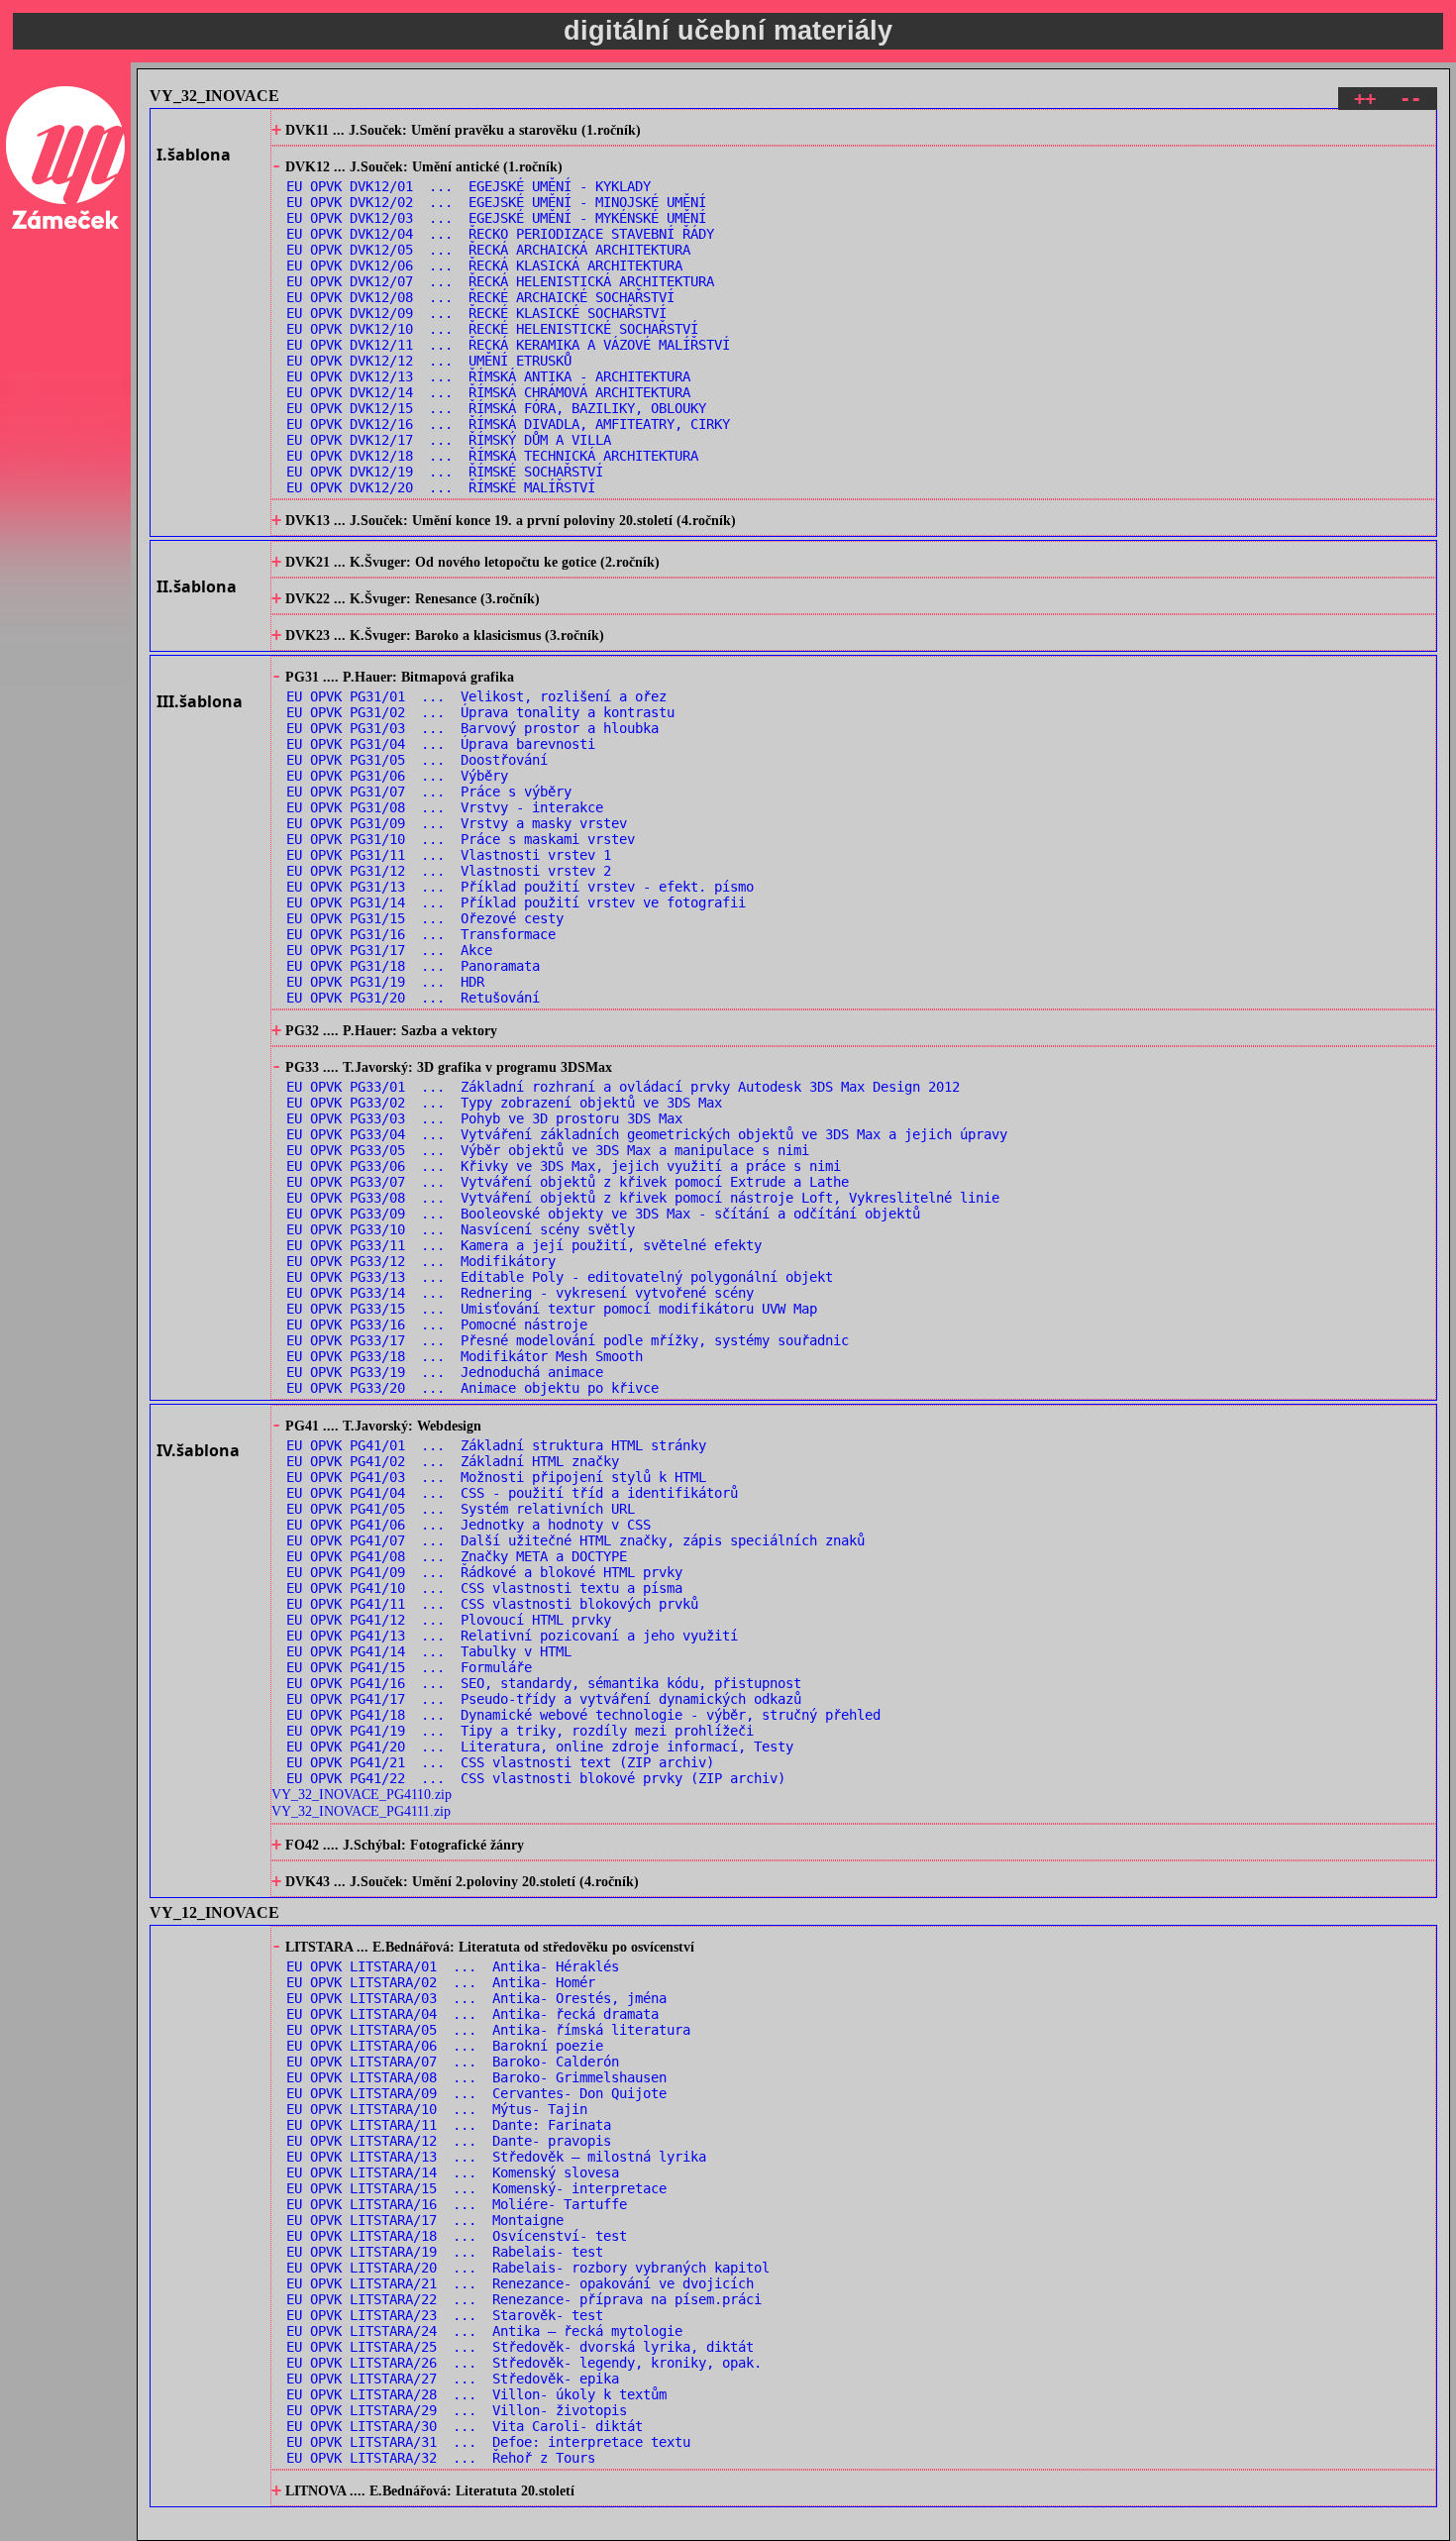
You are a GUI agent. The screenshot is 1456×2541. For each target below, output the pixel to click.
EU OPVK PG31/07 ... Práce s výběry (429, 792)
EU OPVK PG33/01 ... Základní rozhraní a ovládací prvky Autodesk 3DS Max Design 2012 (623, 1087)
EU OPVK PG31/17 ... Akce (389, 950)
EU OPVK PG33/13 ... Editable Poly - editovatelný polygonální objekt (560, 1277)
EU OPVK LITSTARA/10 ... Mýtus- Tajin (437, 2109)
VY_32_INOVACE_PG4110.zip (362, 1794)
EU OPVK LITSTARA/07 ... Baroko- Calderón (453, 2062)
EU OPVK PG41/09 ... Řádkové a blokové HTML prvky (484, 1572)
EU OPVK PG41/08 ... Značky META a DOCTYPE (457, 1556)
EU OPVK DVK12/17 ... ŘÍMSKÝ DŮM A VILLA (449, 440)
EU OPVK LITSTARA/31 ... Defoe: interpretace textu (488, 2442)
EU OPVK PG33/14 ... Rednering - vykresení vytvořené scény (520, 1293)
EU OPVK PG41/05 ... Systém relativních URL (461, 1509)
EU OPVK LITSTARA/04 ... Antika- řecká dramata (472, 2014)
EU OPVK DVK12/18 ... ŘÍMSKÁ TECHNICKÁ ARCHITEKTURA (492, 456)
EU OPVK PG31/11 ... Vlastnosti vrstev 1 (449, 855)
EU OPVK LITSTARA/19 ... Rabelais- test (445, 2252)
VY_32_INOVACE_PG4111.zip (361, 1811)
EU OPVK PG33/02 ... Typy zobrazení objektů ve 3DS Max (504, 1103)
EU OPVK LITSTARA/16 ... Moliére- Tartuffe (457, 2204)
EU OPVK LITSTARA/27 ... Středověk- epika (453, 2379)
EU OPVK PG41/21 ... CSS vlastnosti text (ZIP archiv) (500, 1762)
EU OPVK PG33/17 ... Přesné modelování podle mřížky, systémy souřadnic (568, 1340)
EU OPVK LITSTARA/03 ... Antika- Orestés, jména (476, 1998)
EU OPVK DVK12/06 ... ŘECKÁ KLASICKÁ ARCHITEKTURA (484, 265)
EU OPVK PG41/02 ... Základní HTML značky (453, 1461)
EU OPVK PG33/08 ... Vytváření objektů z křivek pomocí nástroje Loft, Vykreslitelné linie (643, 1198)
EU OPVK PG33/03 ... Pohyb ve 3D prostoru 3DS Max (484, 1118)
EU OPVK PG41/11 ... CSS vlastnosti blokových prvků (492, 1604)
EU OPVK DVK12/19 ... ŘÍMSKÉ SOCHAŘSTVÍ (445, 472)
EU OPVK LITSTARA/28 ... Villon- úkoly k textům (476, 2394)
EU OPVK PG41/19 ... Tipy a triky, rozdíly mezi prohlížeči (520, 1731)
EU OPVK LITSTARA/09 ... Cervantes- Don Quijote (476, 2093)
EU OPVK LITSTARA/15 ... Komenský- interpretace (476, 2188)
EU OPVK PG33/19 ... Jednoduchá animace (445, 1372)
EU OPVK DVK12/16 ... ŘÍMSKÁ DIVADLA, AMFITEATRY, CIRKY (508, 424)
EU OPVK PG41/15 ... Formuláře (409, 1667)
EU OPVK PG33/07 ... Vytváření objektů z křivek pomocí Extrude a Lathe (568, 1182)
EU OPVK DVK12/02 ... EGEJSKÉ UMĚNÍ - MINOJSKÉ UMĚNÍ (496, 202)
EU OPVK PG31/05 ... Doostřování (417, 760)
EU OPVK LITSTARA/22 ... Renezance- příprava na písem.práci (524, 2299)
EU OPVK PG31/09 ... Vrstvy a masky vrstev (457, 823)
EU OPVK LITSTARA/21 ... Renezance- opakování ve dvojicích (520, 2283)
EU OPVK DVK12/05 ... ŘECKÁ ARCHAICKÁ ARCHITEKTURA (488, 250)
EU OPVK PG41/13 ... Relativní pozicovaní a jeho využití (512, 1636)
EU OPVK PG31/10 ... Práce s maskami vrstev (461, 839)
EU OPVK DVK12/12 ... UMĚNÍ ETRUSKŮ (429, 361)
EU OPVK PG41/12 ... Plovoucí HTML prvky (449, 1620)
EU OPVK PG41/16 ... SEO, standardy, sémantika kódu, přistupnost (544, 1683)
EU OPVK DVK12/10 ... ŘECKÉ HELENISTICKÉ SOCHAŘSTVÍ (492, 329)
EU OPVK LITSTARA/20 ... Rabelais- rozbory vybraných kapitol (528, 2268)
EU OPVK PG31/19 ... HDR (385, 982)
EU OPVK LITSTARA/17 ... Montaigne (425, 2220)
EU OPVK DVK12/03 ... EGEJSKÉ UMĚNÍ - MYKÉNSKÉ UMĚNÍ (496, 218)
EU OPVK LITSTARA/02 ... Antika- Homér (441, 1982)
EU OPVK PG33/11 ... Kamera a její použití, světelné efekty (524, 1245)
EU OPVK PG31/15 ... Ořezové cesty (425, 918)
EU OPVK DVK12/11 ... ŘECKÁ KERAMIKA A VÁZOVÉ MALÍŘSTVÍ (508, 345)
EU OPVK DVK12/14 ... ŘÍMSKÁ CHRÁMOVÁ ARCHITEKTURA (488, 392)
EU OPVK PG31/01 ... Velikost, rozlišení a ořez (476, 696)
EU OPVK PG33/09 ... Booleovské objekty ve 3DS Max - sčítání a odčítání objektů (603, 1214)
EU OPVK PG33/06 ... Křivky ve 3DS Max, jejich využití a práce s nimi (564, 1166)
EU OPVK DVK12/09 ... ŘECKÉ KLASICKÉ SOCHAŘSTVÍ (476, 313)
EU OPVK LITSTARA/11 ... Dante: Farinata (449, 2125)
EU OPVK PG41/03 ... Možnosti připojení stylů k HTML (496, 1477)
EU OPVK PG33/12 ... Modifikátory (421, 1261)
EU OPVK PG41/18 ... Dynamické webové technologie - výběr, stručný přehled (583, 1715)
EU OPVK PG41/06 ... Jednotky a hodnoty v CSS (468, 1525)
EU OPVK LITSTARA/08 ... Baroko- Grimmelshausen (476, 2077)
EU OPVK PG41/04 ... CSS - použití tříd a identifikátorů (512, 1493)
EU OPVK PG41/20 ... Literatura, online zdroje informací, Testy (540, 1747)
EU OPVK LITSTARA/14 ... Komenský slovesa (453, 2172)
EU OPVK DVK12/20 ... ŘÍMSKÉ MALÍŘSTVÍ (441, 487)
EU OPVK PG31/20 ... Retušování (413, 998)
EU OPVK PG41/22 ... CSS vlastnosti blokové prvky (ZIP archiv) (536, 1778)
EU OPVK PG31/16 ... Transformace (421, 934)
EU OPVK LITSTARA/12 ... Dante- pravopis (449, 2141)
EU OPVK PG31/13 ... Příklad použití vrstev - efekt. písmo (520, 887)
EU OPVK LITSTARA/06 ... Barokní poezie (445, 2046)
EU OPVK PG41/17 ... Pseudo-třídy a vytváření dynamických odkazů (544, 1699)
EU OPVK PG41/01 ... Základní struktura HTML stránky (496, 1445)
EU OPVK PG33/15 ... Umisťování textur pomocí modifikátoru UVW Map (552, 1309)
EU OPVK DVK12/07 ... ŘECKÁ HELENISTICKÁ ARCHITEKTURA (500, 281)
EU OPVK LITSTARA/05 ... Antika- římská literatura (488, 2030)
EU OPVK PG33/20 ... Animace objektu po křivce (472, 1388)
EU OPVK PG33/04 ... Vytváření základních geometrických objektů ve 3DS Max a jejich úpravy (647, 1134)
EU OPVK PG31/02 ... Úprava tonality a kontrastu (480, 712)
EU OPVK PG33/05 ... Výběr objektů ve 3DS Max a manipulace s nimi (548, 1150)
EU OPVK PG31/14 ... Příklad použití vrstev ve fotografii (516, 902)
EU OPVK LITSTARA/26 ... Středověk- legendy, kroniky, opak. (524, 2363)
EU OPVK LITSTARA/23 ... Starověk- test (445, 2315)
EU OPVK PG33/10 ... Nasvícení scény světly (461, 1229)
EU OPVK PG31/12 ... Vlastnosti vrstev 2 (449, 871)
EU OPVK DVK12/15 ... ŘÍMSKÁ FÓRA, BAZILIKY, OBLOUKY (496, 408)
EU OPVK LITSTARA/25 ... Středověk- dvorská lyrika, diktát (520, 2347)
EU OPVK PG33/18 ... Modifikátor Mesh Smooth (465, 1356)
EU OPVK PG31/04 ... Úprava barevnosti (441, 744)
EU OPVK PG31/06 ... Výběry (397, 776)
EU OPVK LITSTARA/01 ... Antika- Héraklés (453, 1966)
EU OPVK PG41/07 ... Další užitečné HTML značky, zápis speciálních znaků (575, 1540)
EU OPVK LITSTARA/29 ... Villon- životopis (457, 2410)
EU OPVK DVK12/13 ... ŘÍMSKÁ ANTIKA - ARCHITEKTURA (488, 376)
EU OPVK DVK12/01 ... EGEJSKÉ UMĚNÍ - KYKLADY (468, 186)
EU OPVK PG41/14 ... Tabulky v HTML (429, 1651)
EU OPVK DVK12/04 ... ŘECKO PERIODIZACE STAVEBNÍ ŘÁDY (500, 234)
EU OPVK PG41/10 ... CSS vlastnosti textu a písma (484, 1588)
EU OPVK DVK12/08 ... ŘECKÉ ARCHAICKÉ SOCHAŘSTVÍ (480, 297)
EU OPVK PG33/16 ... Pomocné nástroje (437, 1324)
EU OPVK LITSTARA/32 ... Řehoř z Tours (441, 2458)
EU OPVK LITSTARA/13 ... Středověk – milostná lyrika (496, 2157)
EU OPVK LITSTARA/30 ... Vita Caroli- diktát (465, 2426)
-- (1410, 99)
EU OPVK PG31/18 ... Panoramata (413, 966)
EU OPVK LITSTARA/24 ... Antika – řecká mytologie (484, 2331)
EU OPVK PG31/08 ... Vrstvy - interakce (445, 807)
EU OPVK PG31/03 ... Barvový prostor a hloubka (472, 728)
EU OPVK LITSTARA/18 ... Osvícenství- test (457, 2236)
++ (1365, 99)
